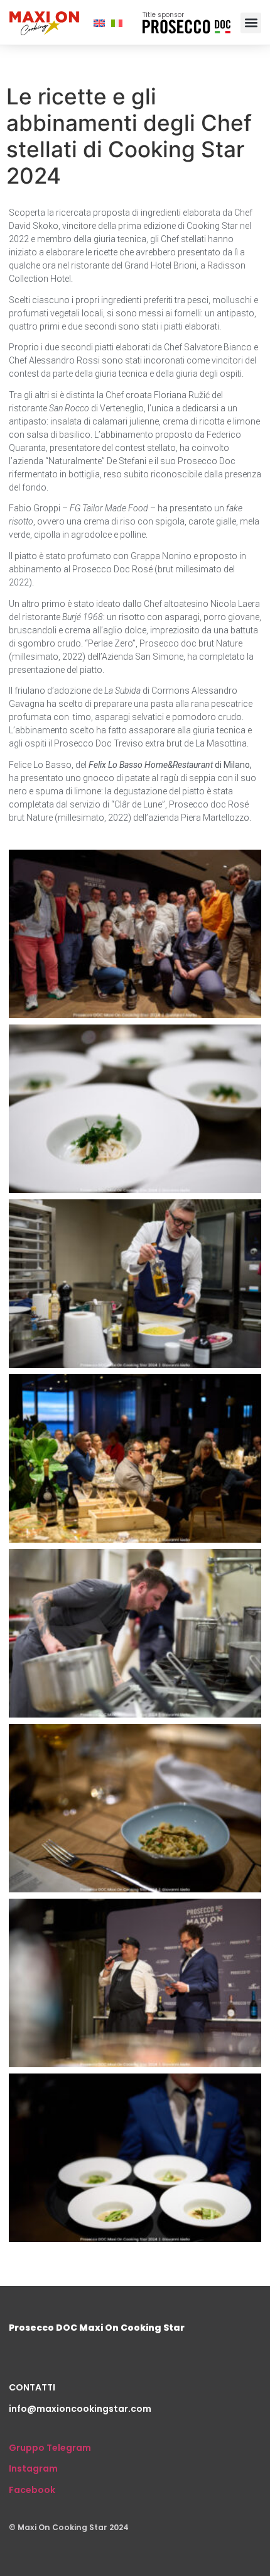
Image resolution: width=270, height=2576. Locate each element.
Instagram (33, 2468)
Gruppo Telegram (50, 2448)
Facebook (32, 2490)
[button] (251, 23)
